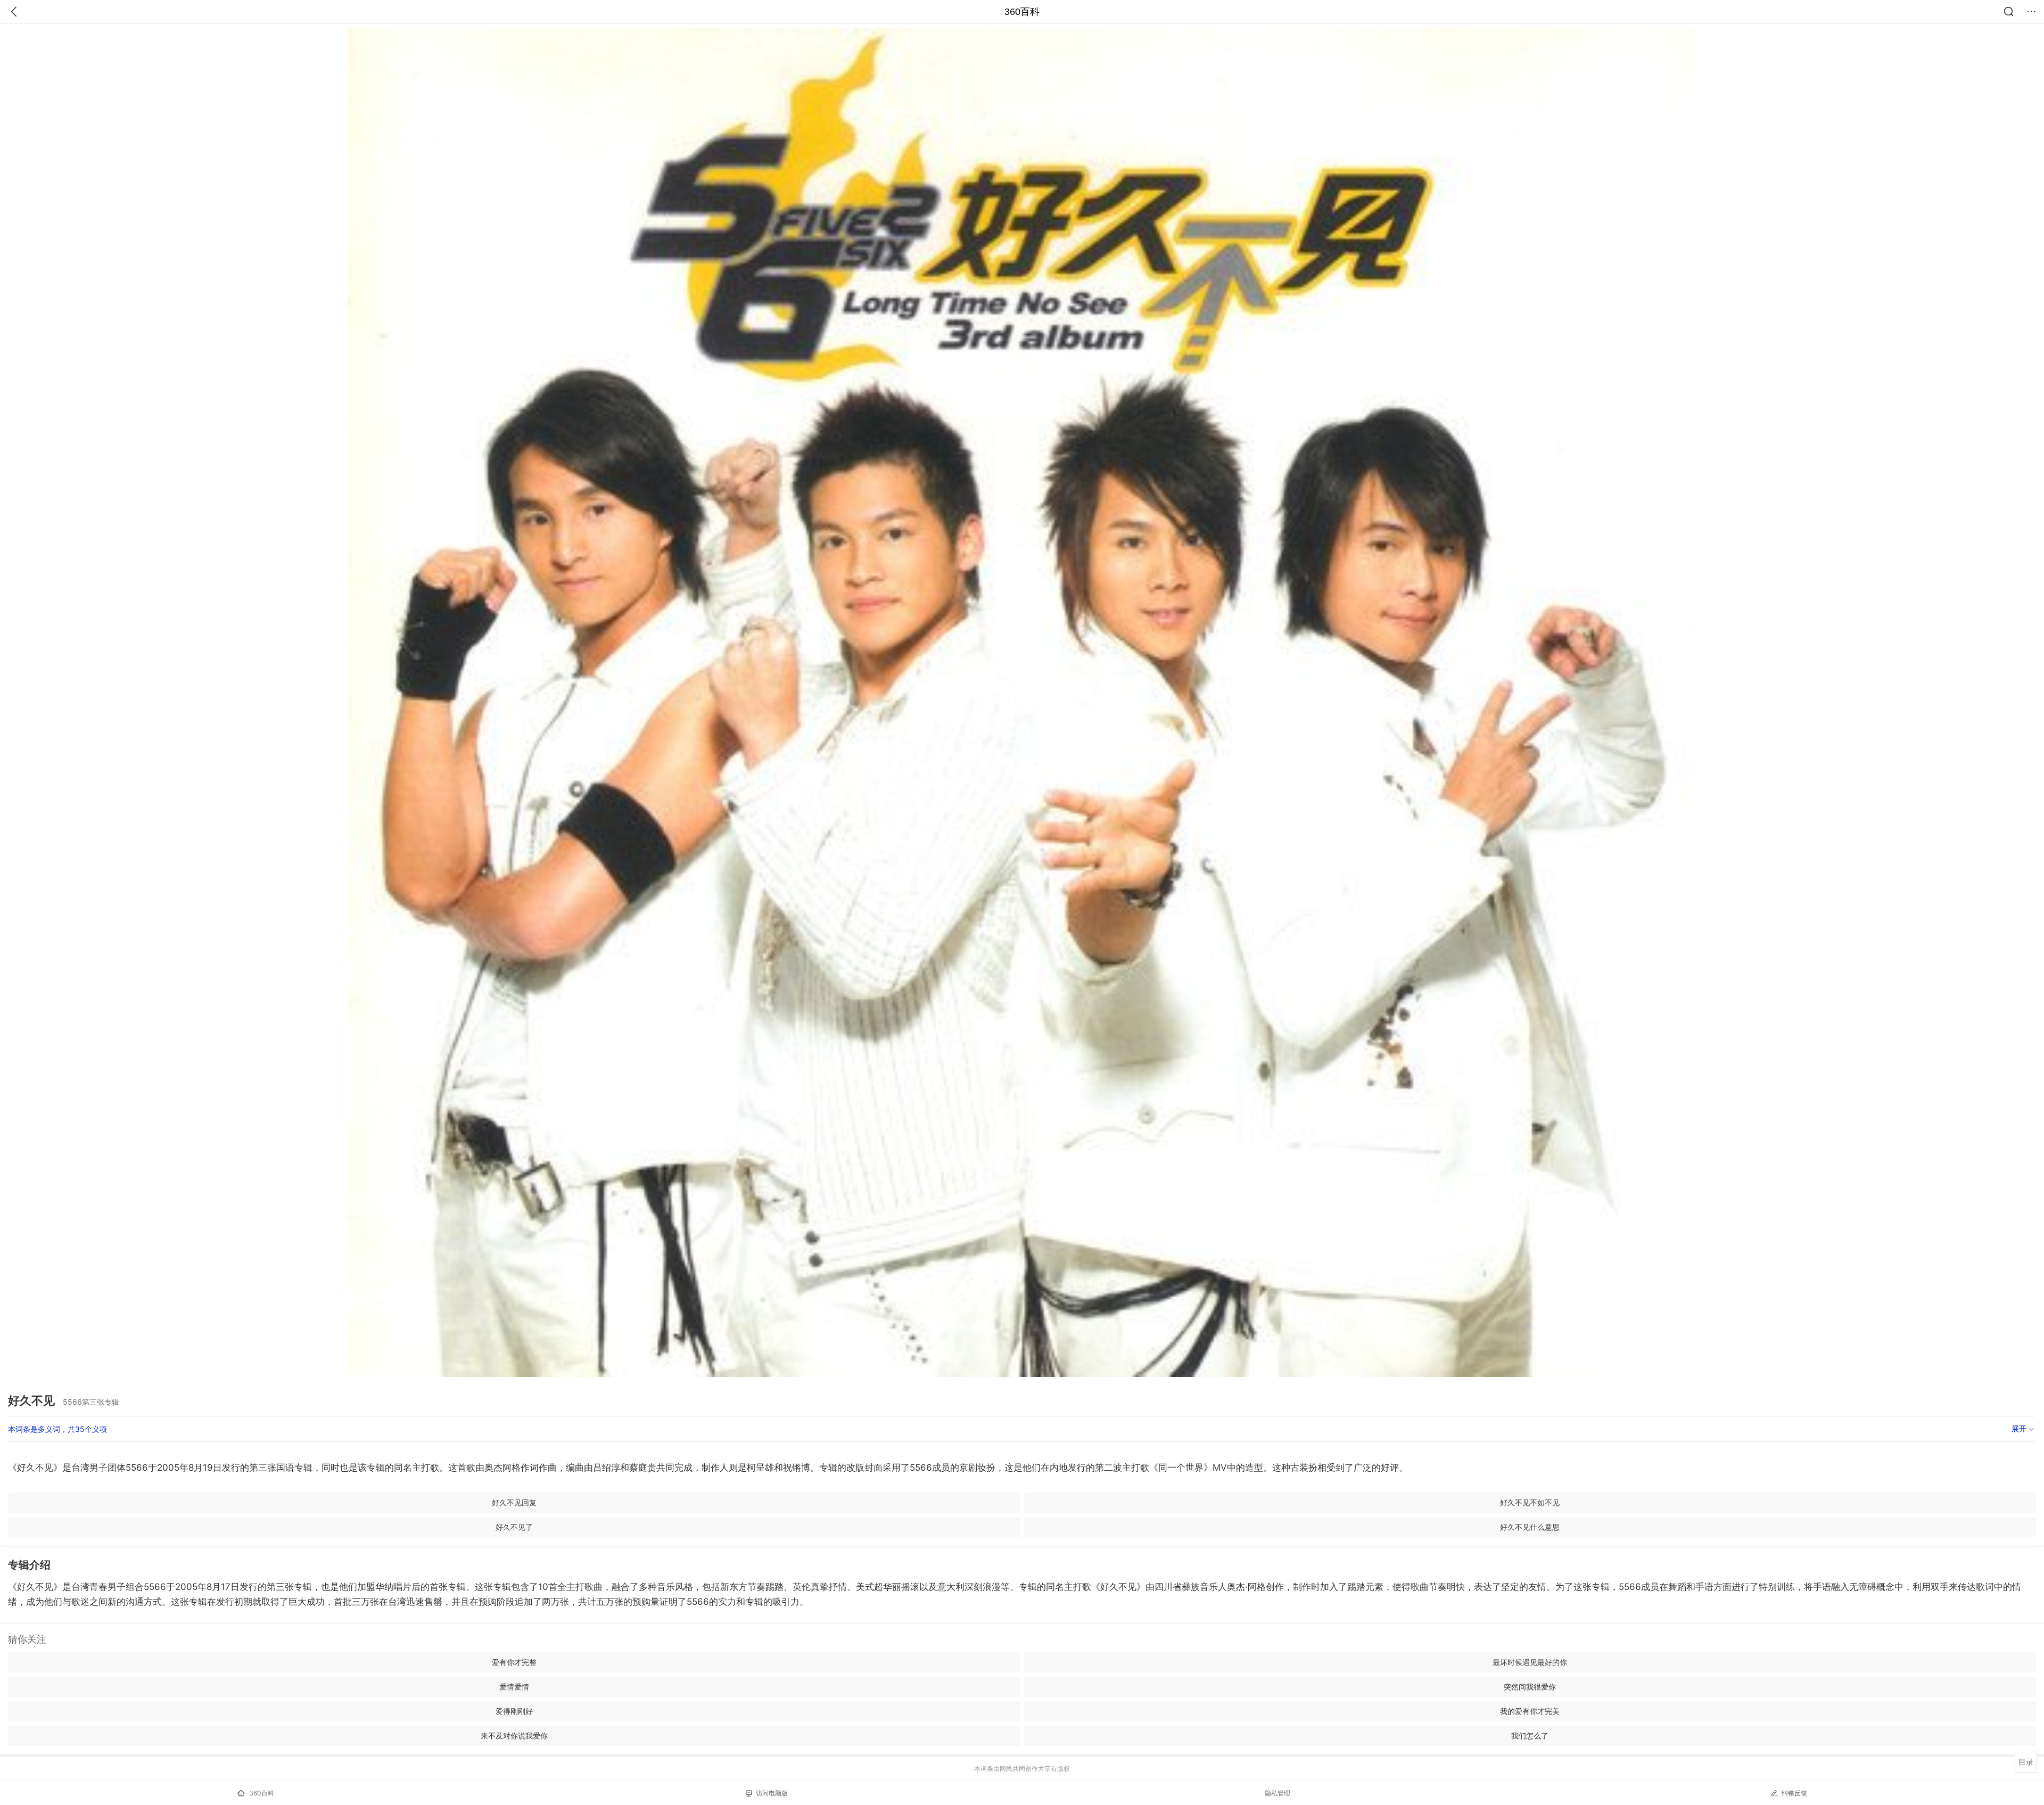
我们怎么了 (1530, 1736)
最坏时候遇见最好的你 (1530, 1662)
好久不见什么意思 (1530, 1527)
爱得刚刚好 (514, 1711)
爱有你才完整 (514, 1662)
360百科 (1022, 12)
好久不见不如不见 (1530, 1502)
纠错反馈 (1794, 1793)
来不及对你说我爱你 (514, 1736)
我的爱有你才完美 (1530, 1711)
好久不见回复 (514, 1502)
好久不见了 (514, 1527)
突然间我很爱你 (1530, 1687)
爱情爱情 (514, 1687)
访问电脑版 (772, 1793)
